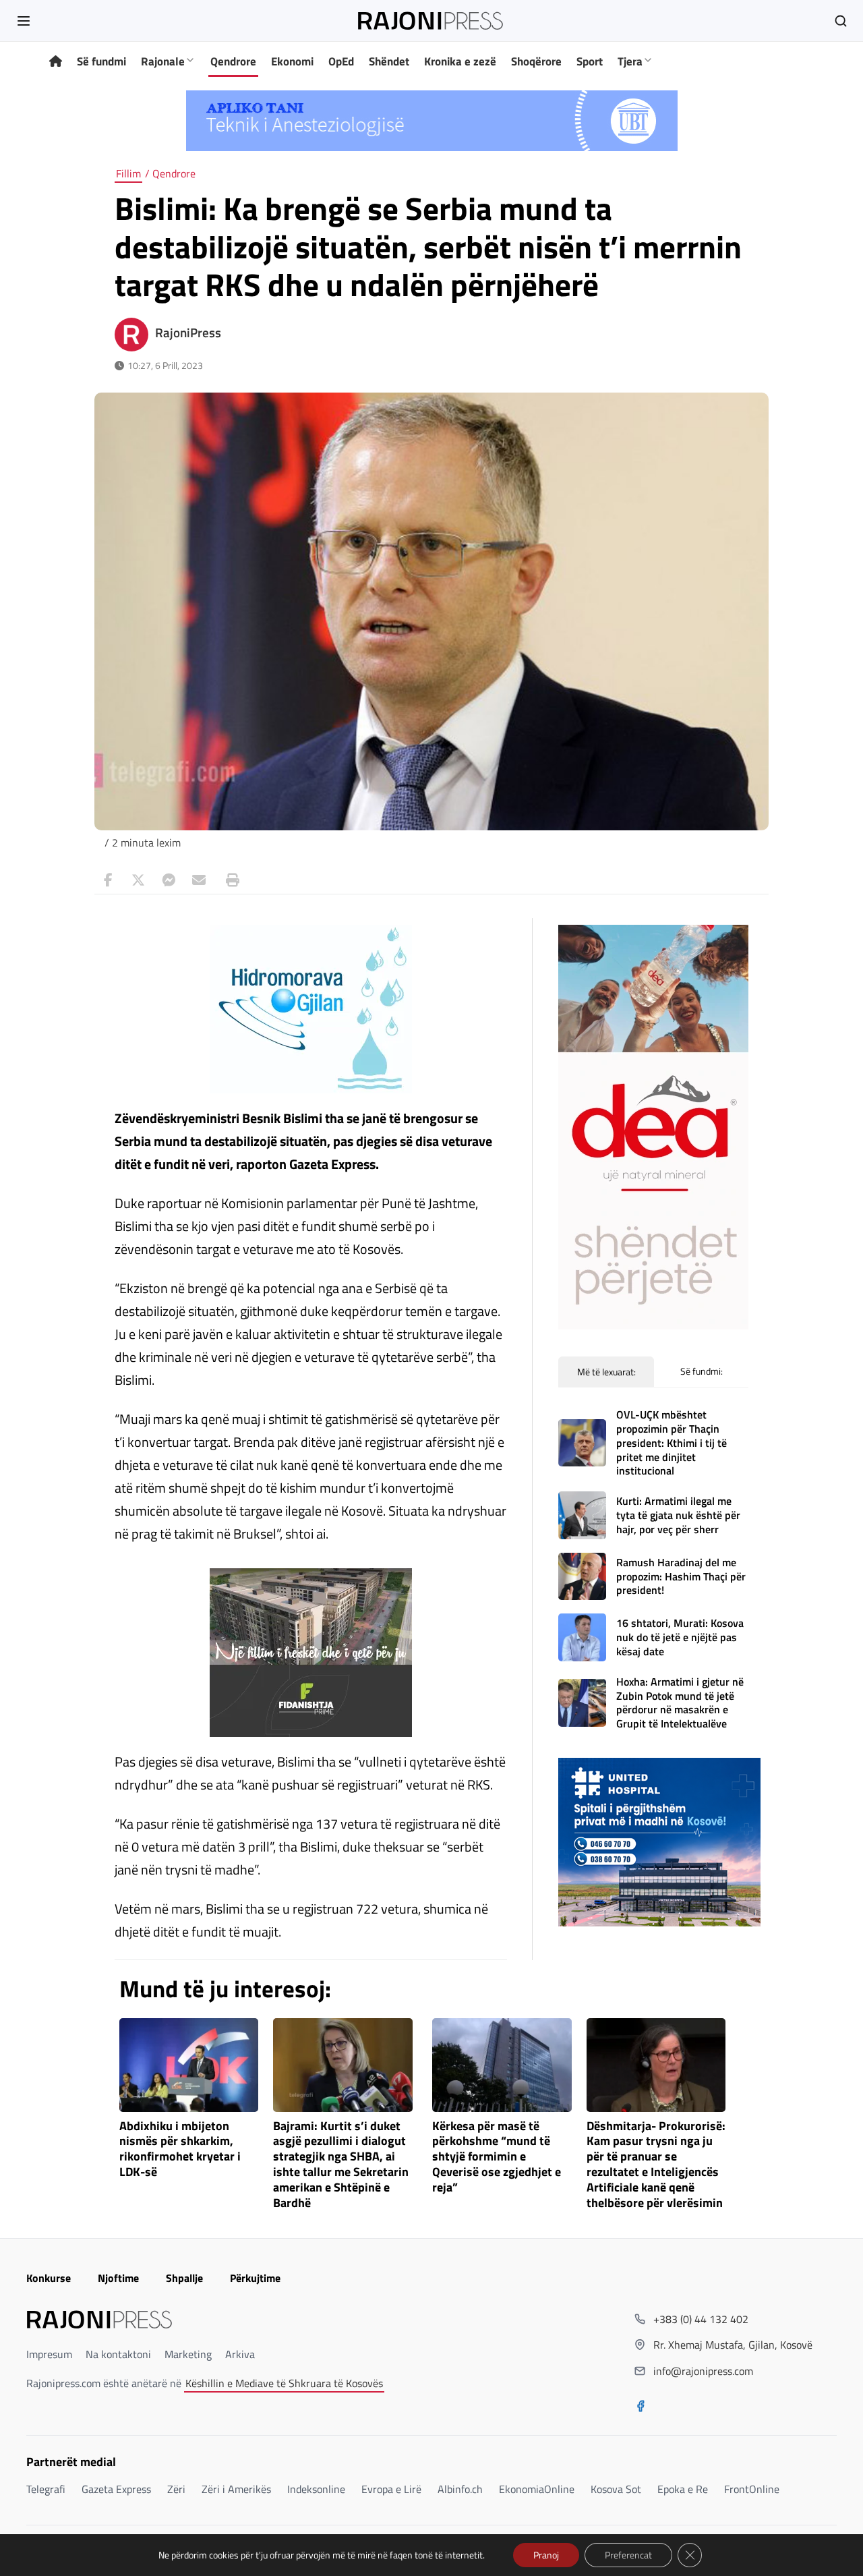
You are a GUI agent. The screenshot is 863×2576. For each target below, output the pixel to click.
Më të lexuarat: (606, 1372)
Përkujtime (255, 2278)
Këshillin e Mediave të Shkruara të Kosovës (284, 2383)
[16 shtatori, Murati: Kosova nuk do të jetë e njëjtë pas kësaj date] (582, 1637)
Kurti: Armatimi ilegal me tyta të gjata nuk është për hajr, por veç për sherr (678, 1515)
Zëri (176, 2489)
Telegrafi (46, 2489)
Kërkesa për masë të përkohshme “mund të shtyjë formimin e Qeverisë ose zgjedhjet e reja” (497, 2157)
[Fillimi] (56, 62)
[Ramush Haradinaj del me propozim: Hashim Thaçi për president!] (582, 1577)
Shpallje (184, 2278)
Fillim (128, 173)
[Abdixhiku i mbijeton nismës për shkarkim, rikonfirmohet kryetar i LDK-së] (189, 2065)
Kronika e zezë (460, 61)
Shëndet (389, 61)
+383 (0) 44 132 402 (701, 2319)
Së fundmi (101, 61)
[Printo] (229, 880)
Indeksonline (316, 2489)
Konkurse (49, 2278)
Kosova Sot (616, 2489)
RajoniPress (188, 333)
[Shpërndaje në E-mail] (199, 880)
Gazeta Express (116, 2489)
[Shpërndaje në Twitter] (138, 880)
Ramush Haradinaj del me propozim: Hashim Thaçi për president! (681, 1576)
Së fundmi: (702, 1371)
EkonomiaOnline (537, 2489)
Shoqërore (536, 61)
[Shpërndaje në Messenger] (169, 880)
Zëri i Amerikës (236, 2489)
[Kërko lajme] (841, 21)
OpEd (341, 61)
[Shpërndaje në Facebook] (108, 880)
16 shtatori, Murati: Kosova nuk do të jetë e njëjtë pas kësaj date (680, 1637)
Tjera (630, 61)
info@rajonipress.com (703, 2371)
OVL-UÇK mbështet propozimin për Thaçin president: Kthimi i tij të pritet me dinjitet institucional (672, 1442)
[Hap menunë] (24, 21)
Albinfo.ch (460, 2489)
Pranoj (546, 2555)
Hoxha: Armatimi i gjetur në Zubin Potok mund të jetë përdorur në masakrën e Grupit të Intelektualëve (680, 1702)
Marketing (188, 2354)
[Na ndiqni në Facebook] (641, 2407)
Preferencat (628, 2555)
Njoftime (118, 2278)
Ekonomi (292, 61)
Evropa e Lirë (391, 2489)
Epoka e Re (683, 2489)
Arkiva (240, 2354)
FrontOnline (752, 2489)
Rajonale (163, 61)
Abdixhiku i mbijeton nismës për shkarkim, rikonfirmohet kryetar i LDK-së (180, 2149)
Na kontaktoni (118, 2354)
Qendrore (233, 61)
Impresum (49, 2354)
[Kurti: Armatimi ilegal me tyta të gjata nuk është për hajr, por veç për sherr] (582, 1515)
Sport (590, 61)
